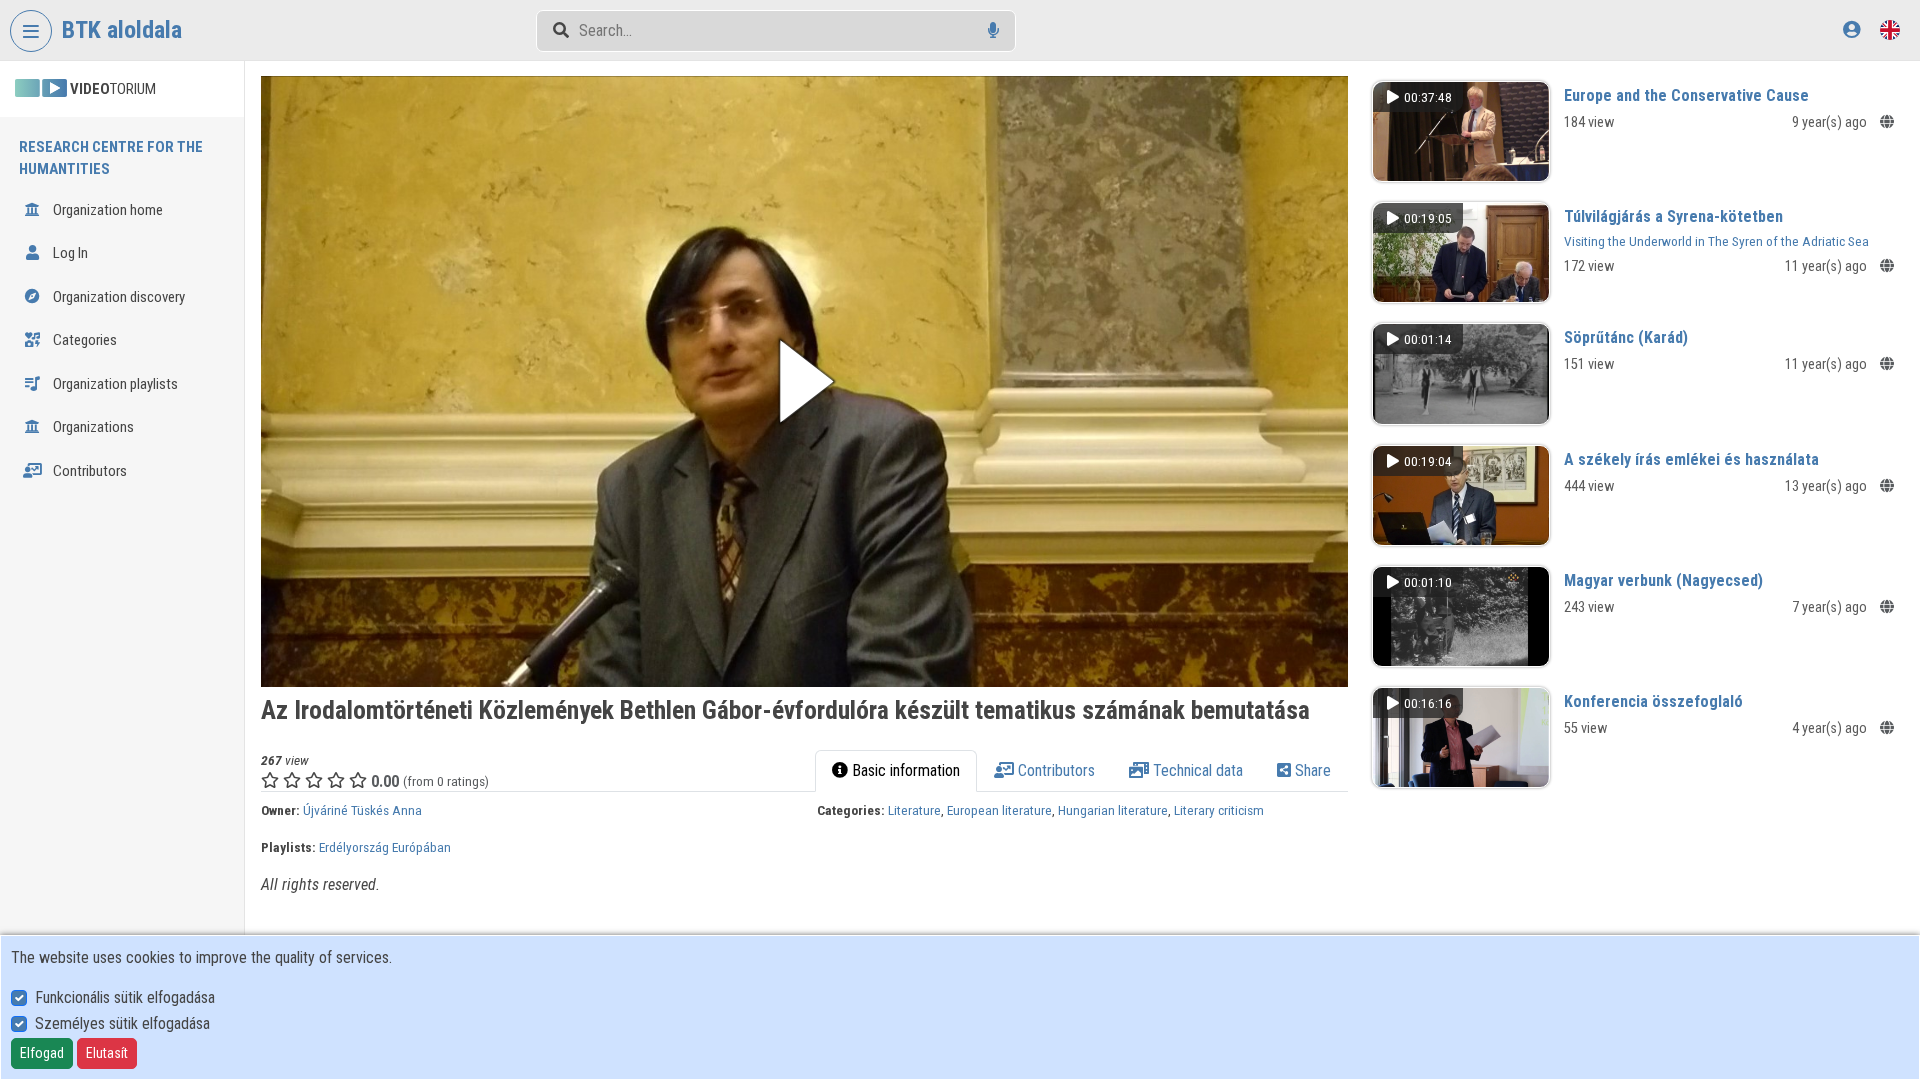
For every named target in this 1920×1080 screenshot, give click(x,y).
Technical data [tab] (1196, 770)
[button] (804, 381)
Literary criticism (1219, 810)
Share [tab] (1311, 770)
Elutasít (107, 1053)
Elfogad (42, 1053)
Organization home (106, 210)
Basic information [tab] (904, 770)
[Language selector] (1890, 29)
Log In (69, 253)
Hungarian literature (1113, 810)
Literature (914, 810)
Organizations (92, 427)
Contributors (88, 471)
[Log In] (1851, 29)
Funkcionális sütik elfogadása (125, 997)
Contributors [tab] (1054, 770)
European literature (999, 810)
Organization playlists (114, 384)
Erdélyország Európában (385, 847)
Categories (83, 340)
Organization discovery (117, 297)
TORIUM (113, 89)
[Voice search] (993, 30)
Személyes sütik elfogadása (122, 1023)
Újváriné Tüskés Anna (362, 810)
